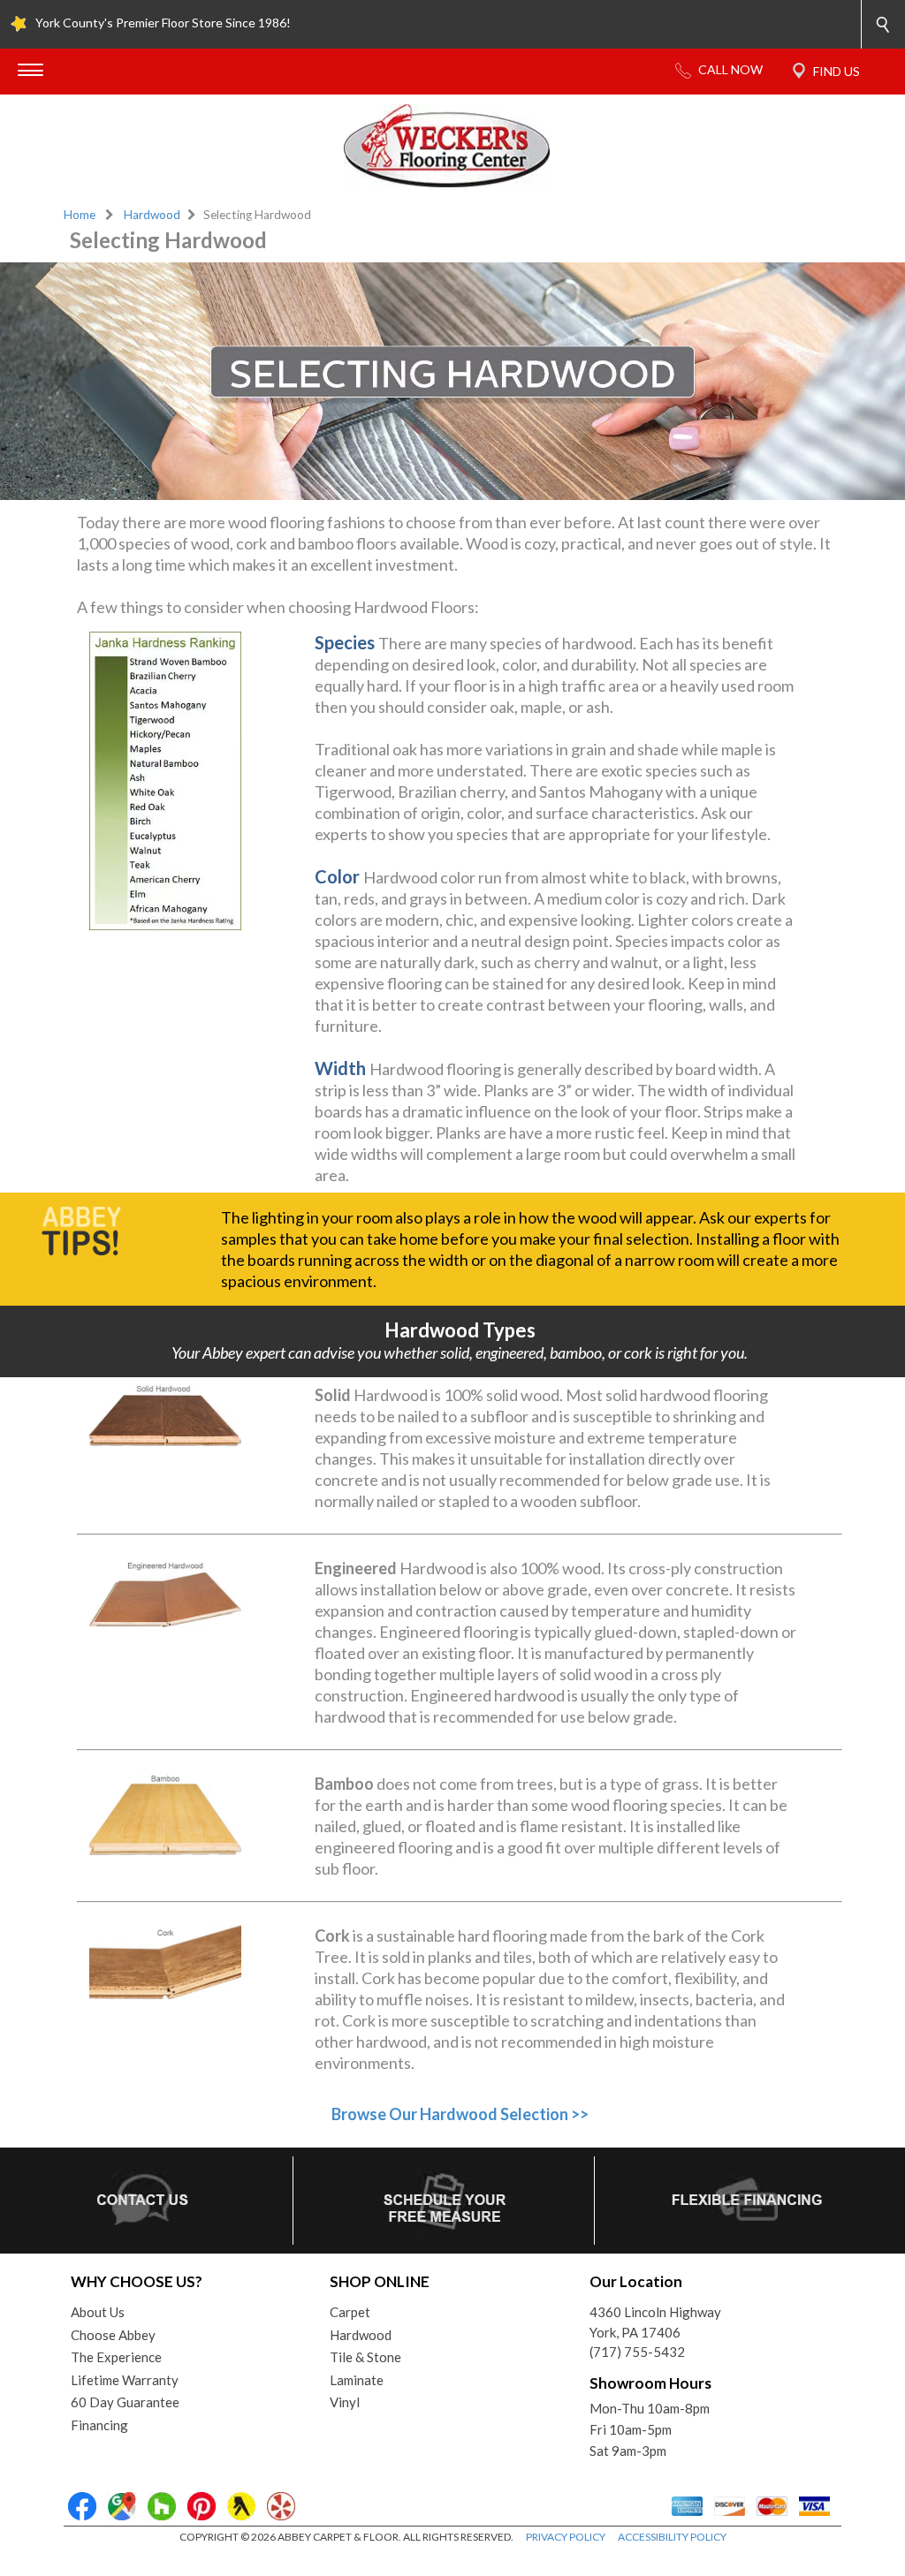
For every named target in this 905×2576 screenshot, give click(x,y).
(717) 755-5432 (637, 2352)
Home (80, 215)
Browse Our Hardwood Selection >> (460, 2114)
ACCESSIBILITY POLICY (672, 2537)
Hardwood (152, 215)
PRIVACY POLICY (566, 2537)
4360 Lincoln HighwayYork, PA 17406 (655, 2322)
